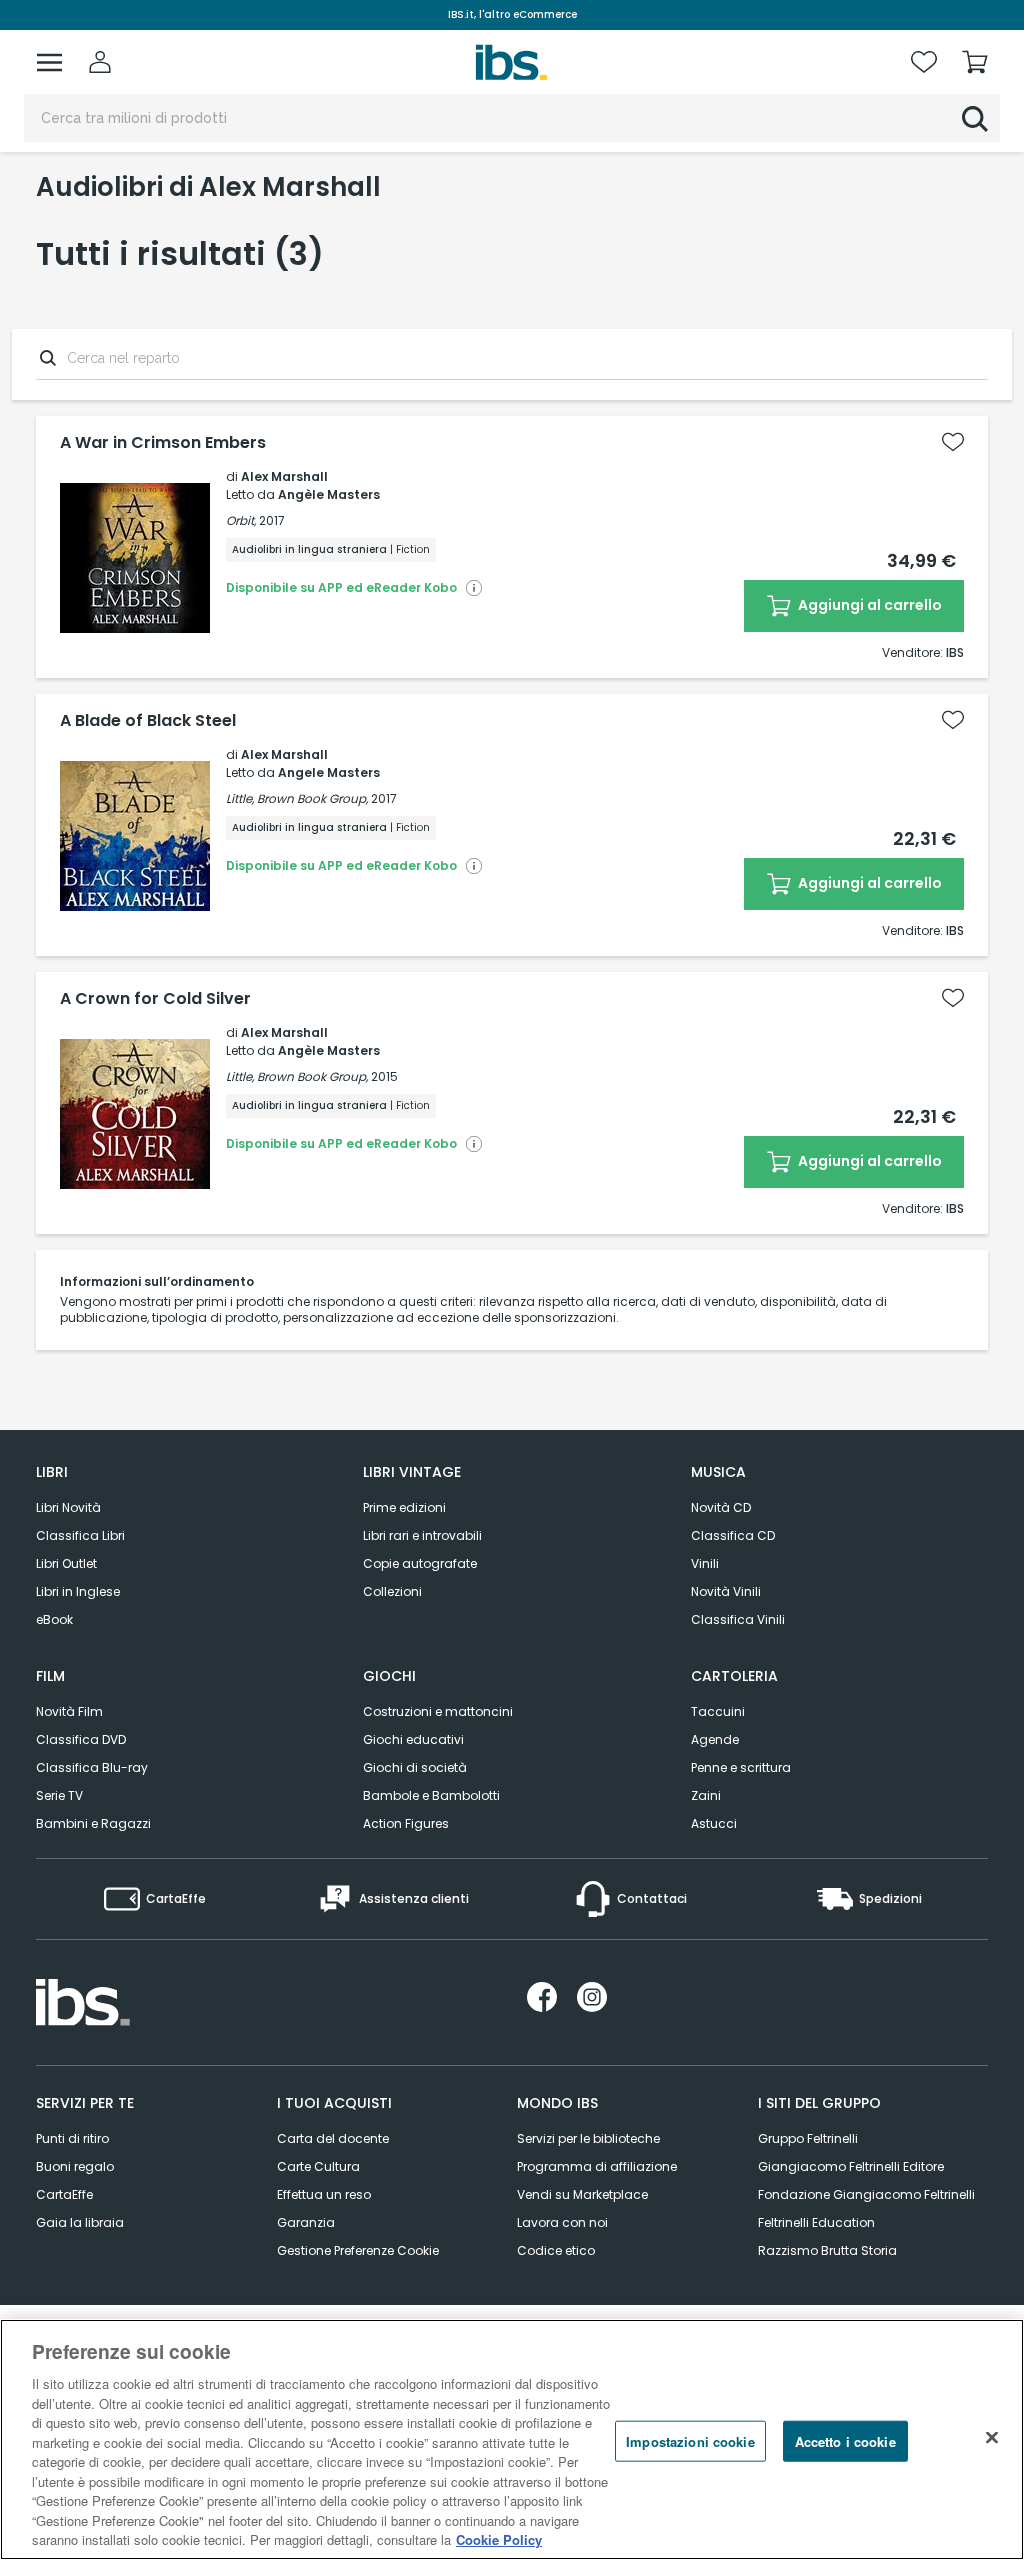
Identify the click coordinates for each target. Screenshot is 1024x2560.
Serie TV (59, 1795)
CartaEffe (64, 2194)
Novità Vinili (726, 1591)
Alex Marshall (284, 476)
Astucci (714, 1823)
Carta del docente (333, 2138)
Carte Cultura (318, 2166)
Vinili (705, 1563)
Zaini (706, 1795)
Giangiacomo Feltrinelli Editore (851, 2166)
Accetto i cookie (845, 2440)
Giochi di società (415, 1767)
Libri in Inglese (78, 1591)
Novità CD (721, 1507)
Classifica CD (733, 1535)
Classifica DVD (81, 1739)
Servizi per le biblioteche (588, 2138)
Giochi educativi (413, 1739)
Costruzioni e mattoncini (438, 1711)
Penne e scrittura (741, 1767)
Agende (715, 1739)
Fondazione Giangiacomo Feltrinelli (866, 2194)
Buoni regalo (75, 2166)
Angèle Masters (329, 494)
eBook (54, 1619)
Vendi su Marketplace (582, 2194)
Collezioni (392, 1591)
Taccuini (718, 1711)
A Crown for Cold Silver (155, 999)
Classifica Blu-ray (92, 1767)
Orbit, (241, 520)
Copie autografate (420, 1563)
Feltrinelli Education (816, 2222)
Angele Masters (329, 772)
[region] (512, 2439)
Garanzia (306, 2222)
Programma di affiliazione (597, 2166)
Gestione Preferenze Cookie (358, 2250)
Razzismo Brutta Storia (827, 2250)
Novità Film (69, 1711)
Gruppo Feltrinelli (808, 2138)
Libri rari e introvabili (422, 1535)
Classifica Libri (80, 1535)
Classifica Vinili (738, 1619)
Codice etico (556, 2250)
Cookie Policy (499, 2539)
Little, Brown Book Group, (297, 798)
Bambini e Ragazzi (93, 1823)
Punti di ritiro (72, 2138)
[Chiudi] (992, 2437)
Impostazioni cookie (690, 2440)
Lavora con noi (562, 2222)
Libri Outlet (66, 1563)
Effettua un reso (324, 2194)
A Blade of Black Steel (148, 721)
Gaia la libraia (80, 2222)
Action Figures (406, 1823)
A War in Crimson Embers (163, 443)
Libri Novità (68, 1507)
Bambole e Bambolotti (431, 1795)
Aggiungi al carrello (868, 605)
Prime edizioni (404, 1507)
